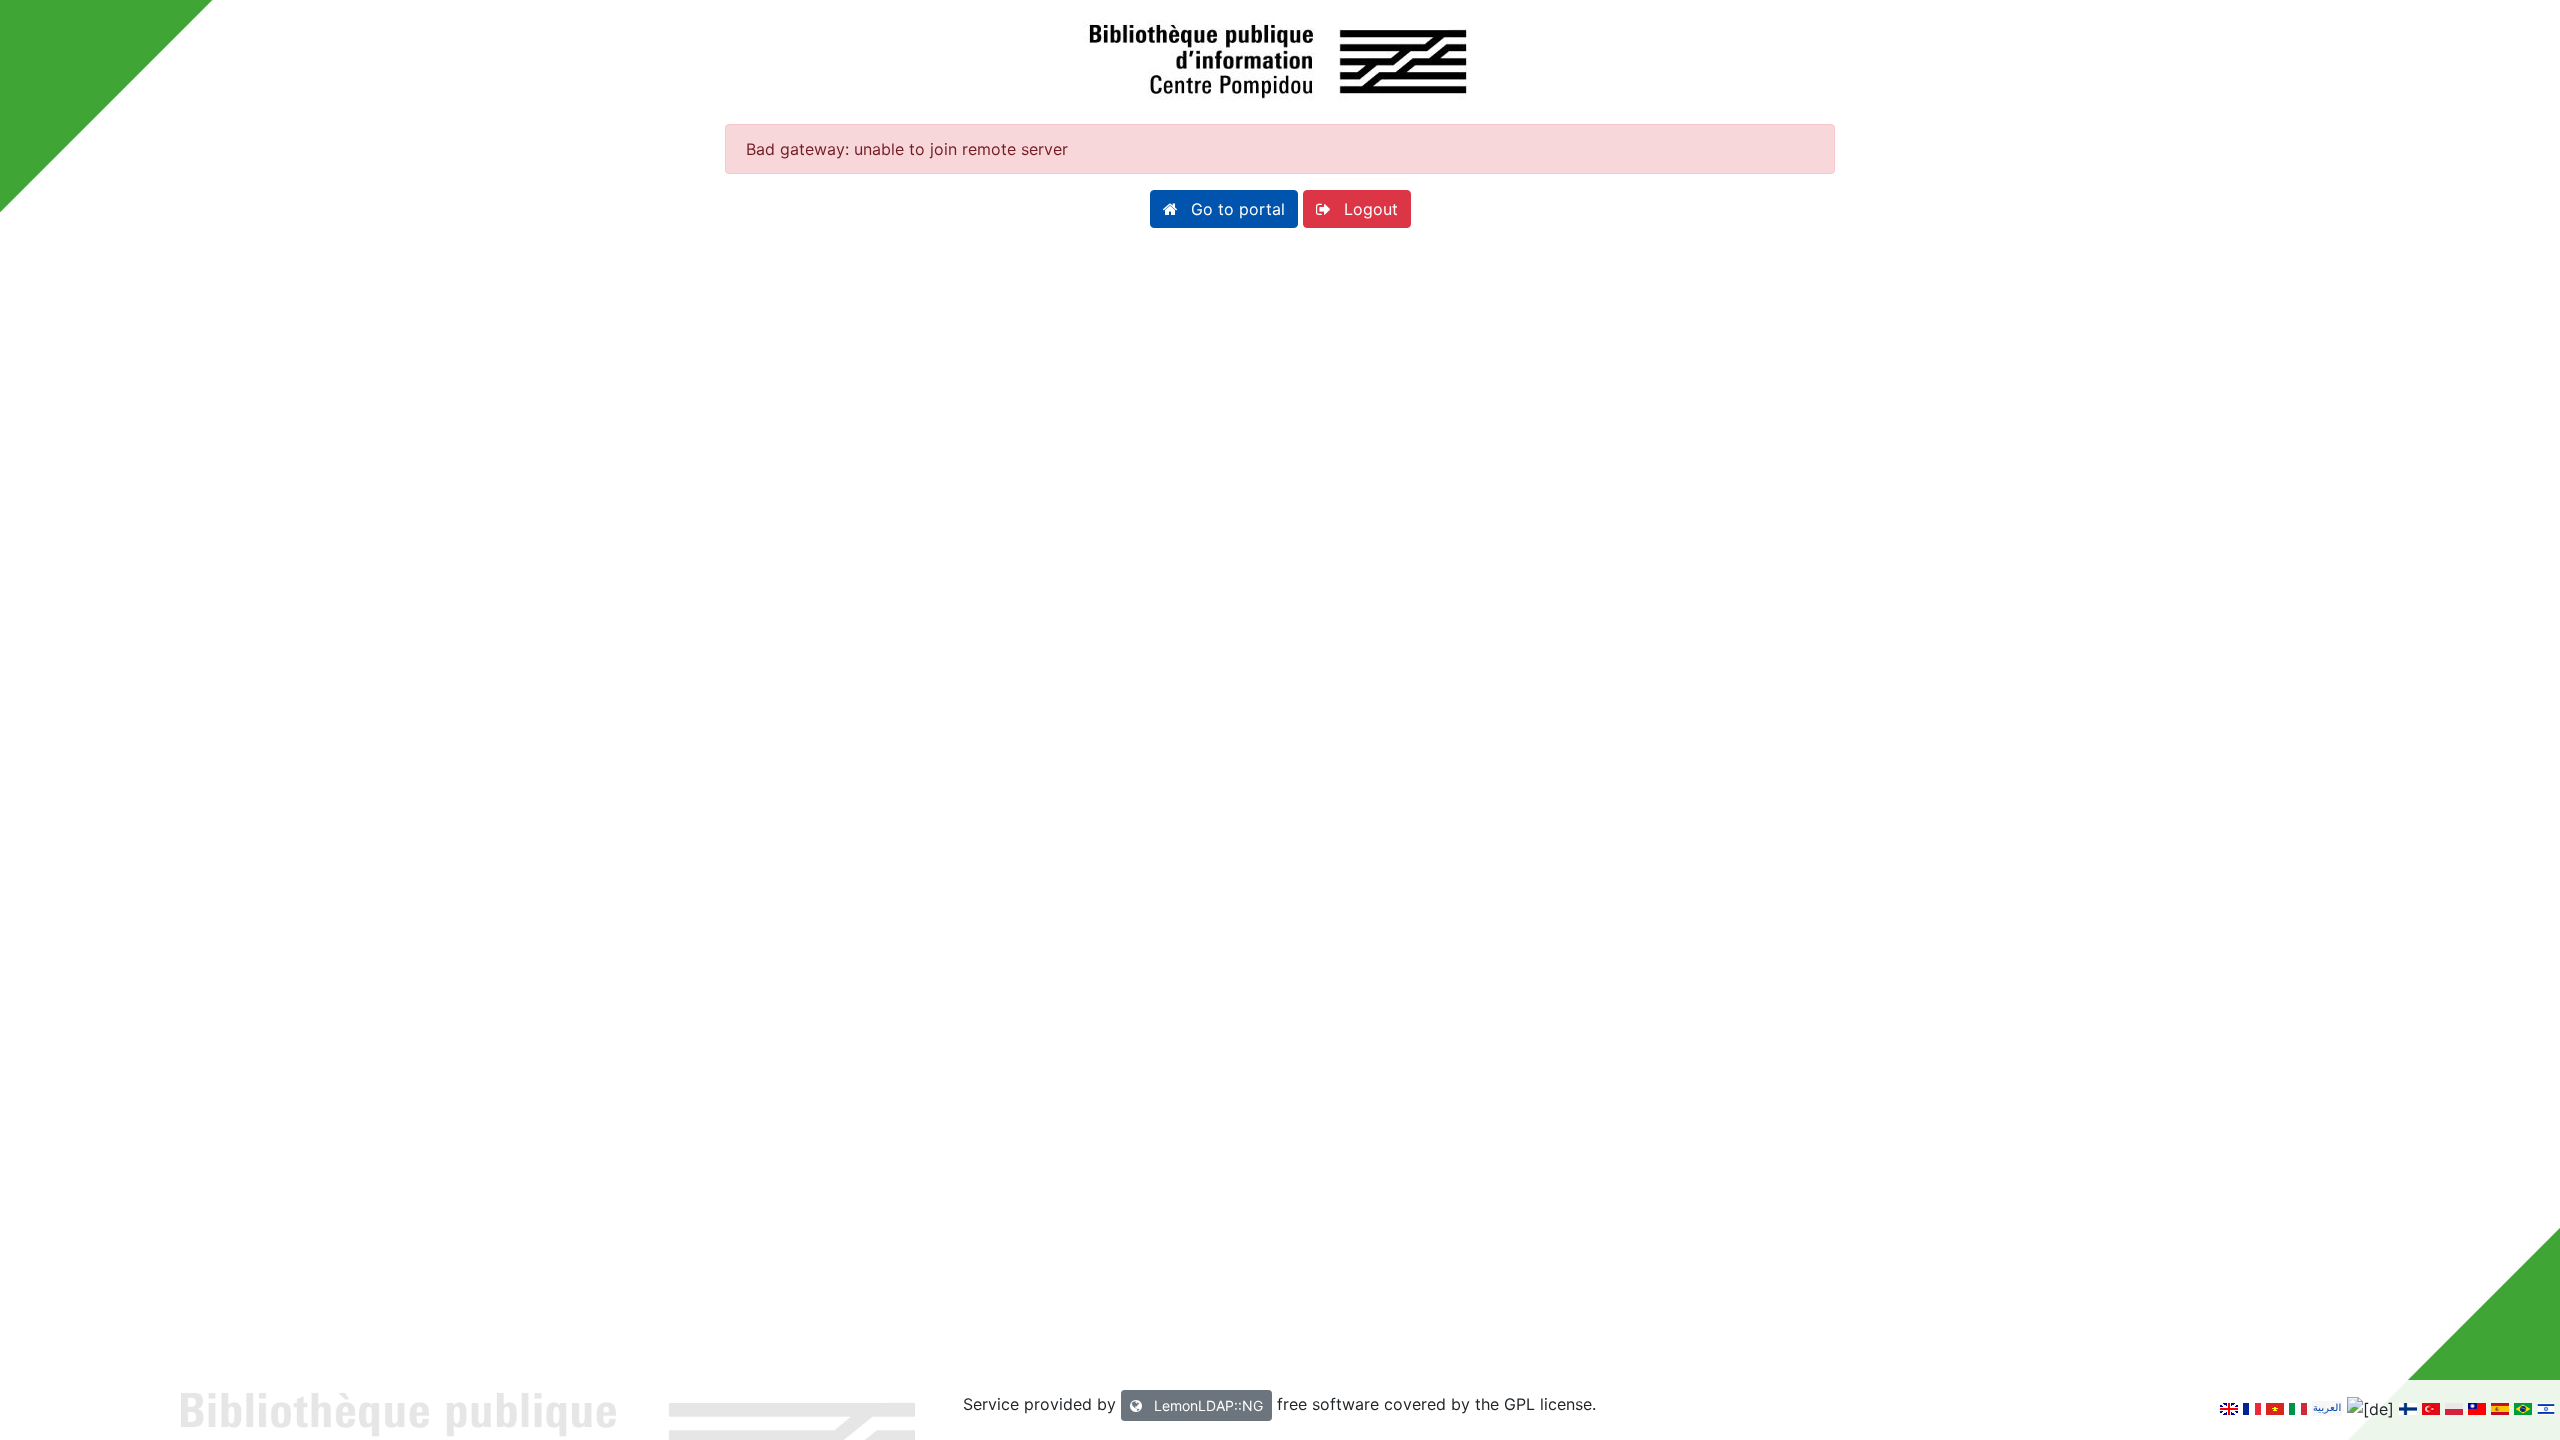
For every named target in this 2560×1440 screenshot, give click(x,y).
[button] (1224, 209)
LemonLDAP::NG (1206, 1405)
